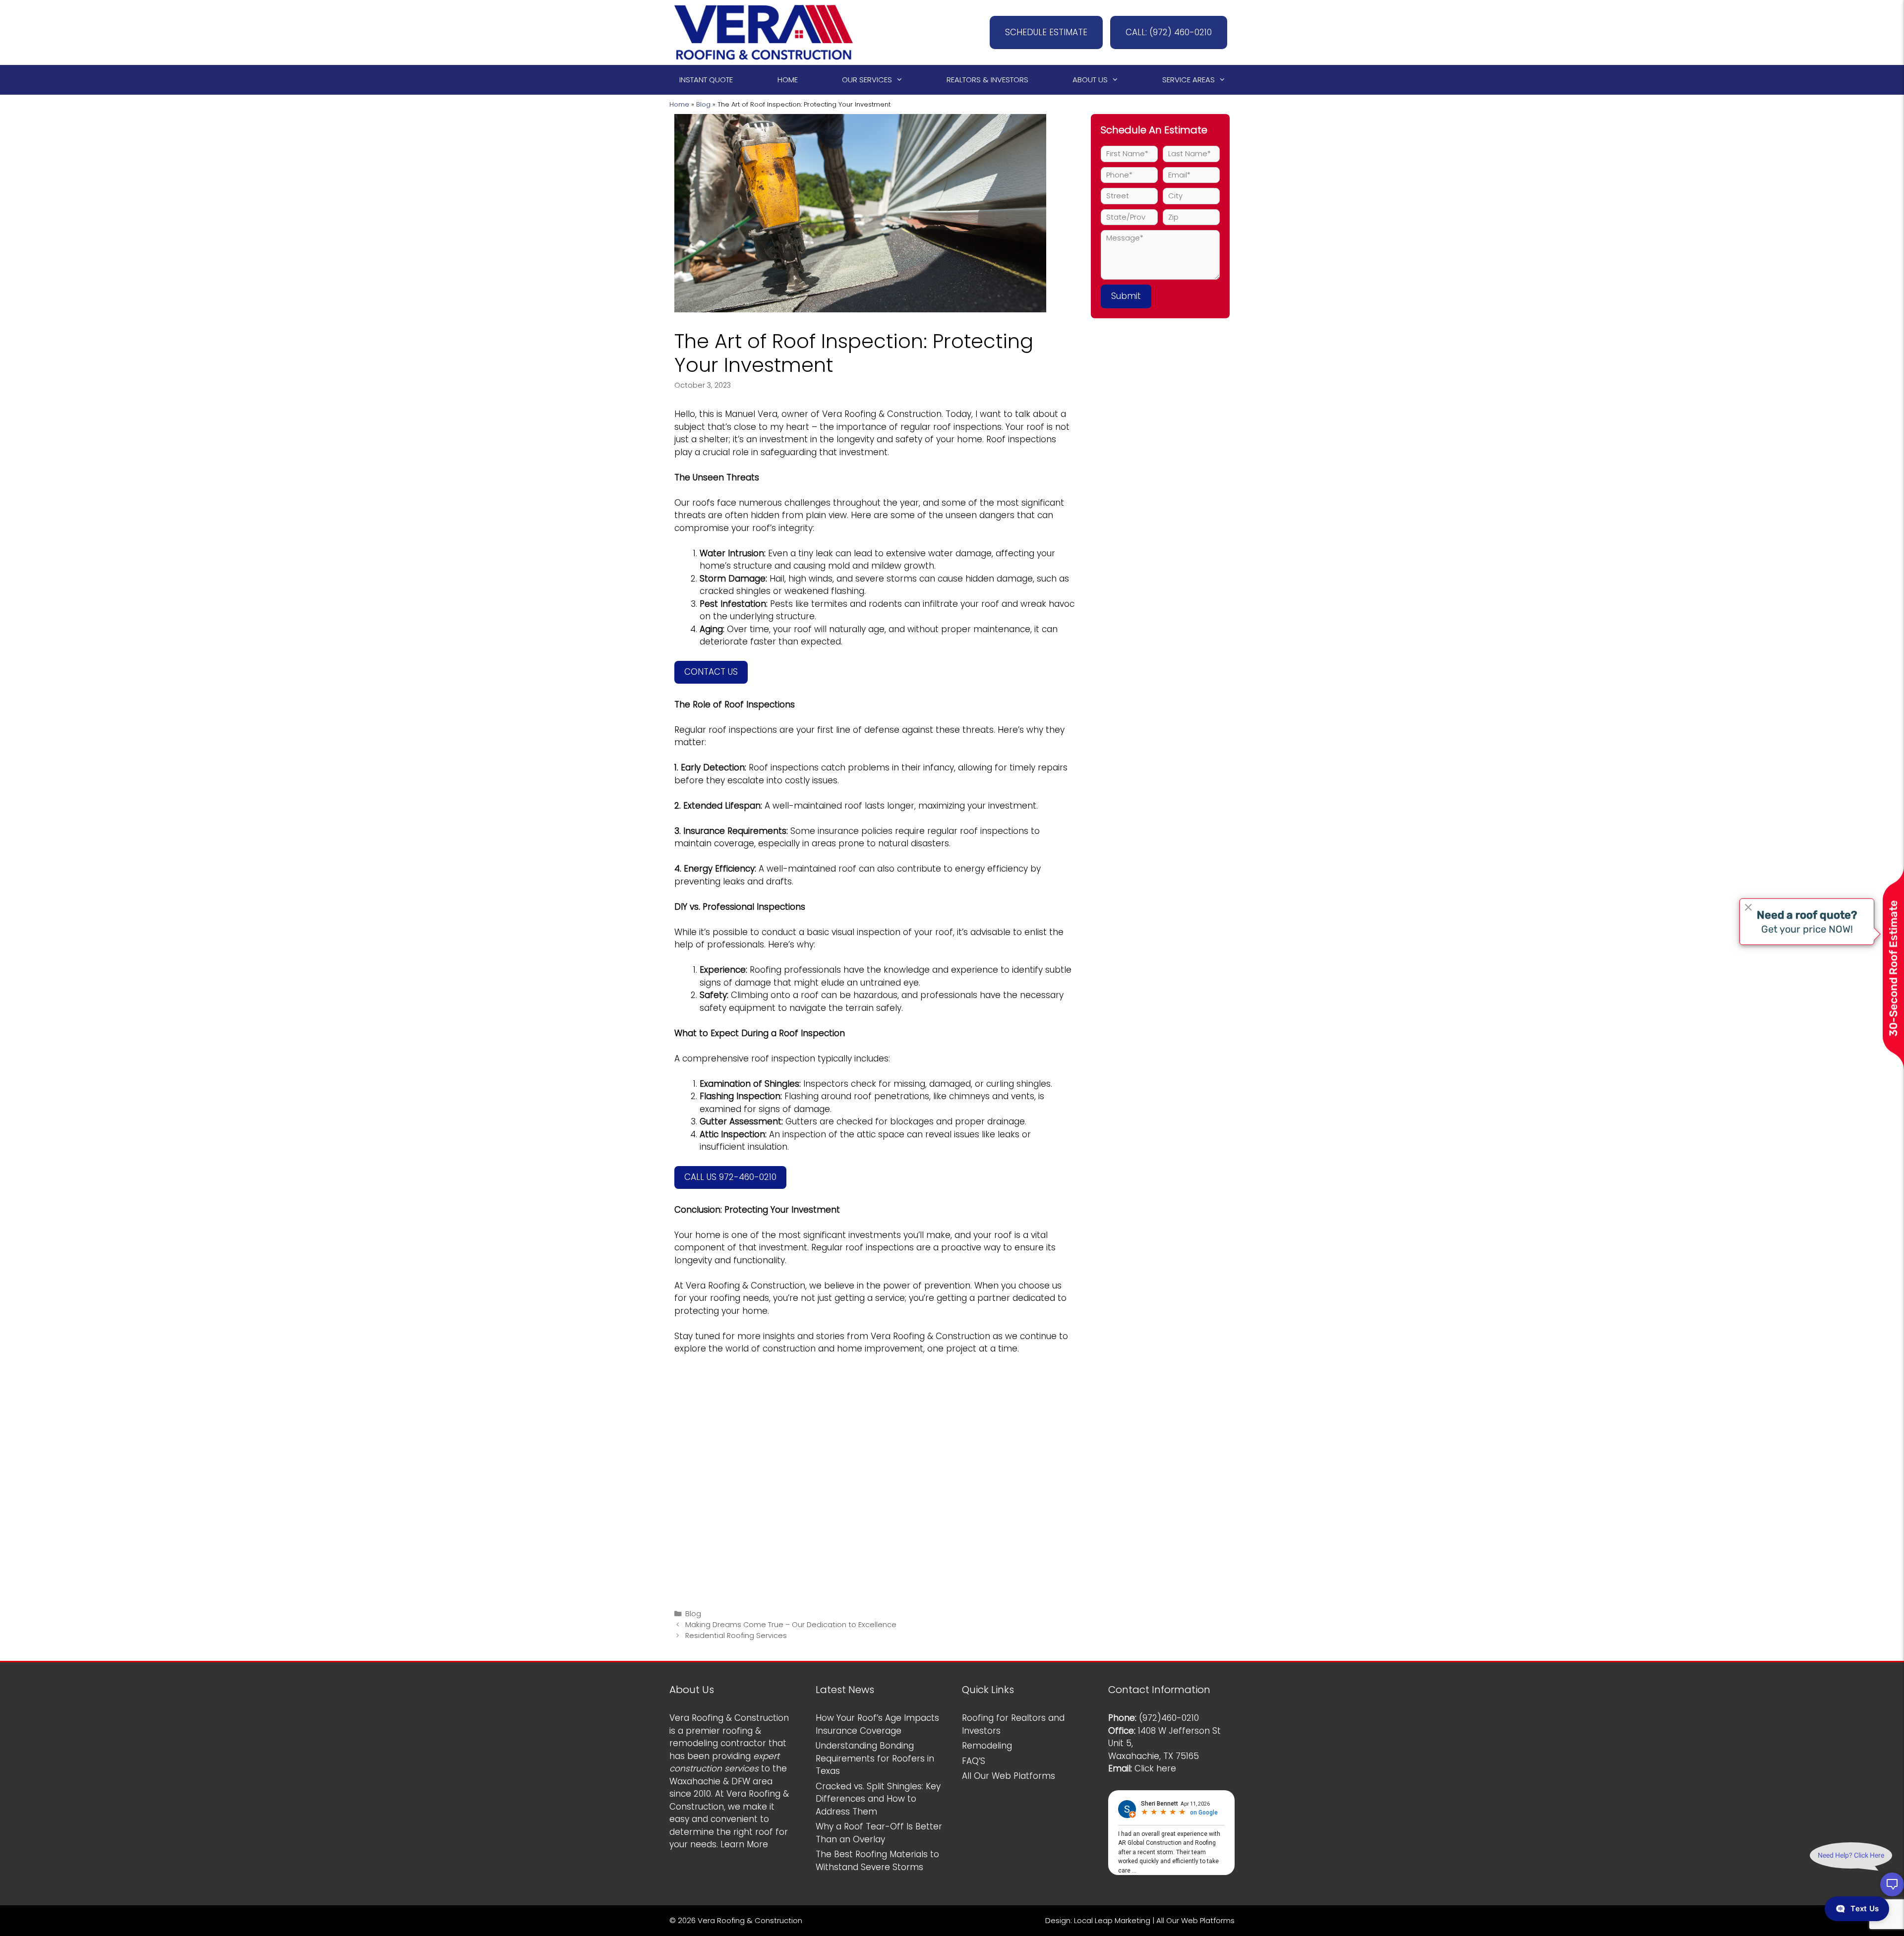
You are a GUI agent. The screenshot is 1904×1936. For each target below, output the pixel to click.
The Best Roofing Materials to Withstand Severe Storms (877, 1861)
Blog (703, 104)
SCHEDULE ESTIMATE (1046, 32)
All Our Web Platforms (1009, 1776)
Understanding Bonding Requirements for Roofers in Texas (875, 1758)
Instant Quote (706, 80)
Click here (1155, 1768)
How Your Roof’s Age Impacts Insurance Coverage (877, 1724)
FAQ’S (974, 1761)
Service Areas (1189, 80)
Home (788, 80)
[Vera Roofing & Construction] (764, 32)
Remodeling (987, 1746)
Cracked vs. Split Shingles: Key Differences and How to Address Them (878, 1799)
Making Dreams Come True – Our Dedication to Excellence (791, 1625)
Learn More (744, 1844)
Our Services (867, 80)
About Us (1090, 80)
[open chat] (1892, 1884)
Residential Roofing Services (736, 1636)
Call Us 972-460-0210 (730, 1177)
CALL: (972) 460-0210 (1169, 32)
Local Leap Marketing (1112, 1920)
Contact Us (711, 672)
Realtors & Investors (987, 80)
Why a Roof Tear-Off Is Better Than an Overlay (879, 1833)
